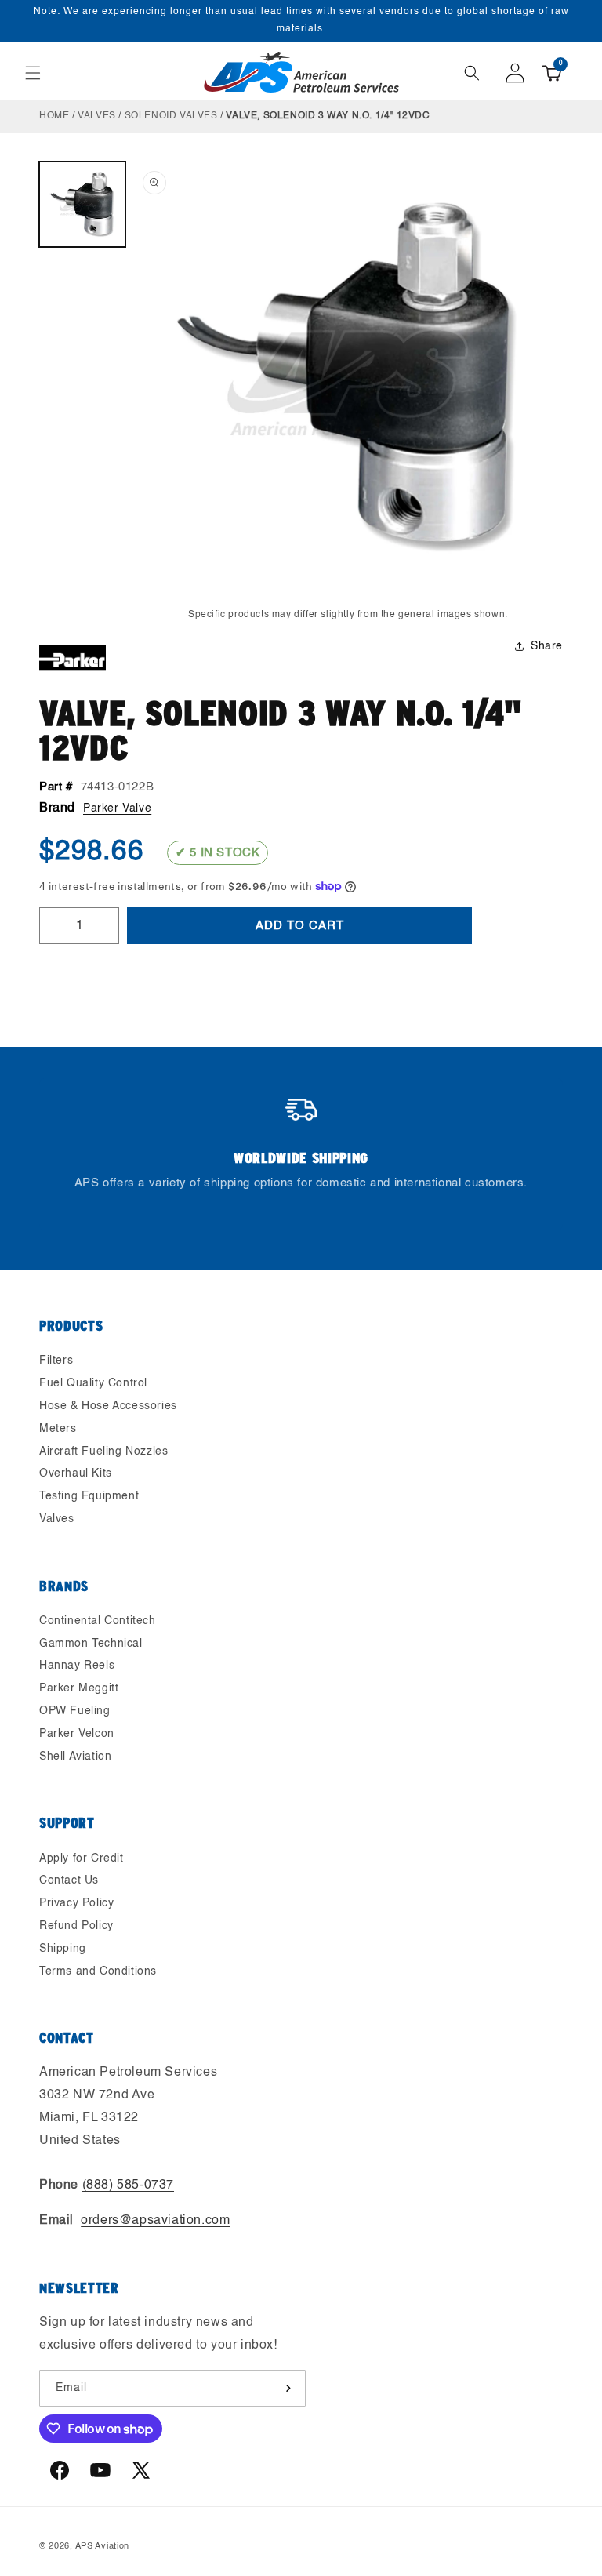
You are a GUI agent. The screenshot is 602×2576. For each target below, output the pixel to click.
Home (54, 116)
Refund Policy (76, 1926)
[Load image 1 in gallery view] (82, 205)
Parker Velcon (77, 1734)
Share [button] (547, 646)
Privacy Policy (76, 1903)
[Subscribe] (288, 2388)
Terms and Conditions (98, 1971)
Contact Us (69, 1880)
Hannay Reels (77, 1666)
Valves (97, 116)
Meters (58, 1429)
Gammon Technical (91, 1644)
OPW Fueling (75, 1711)
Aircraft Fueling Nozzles (103, 1451)
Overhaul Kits (76, 1473)
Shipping (63, 1949)
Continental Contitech (98, 1621)
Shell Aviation (75, 1757)
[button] (33, 73)
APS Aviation (102, 2547)
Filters (56, 1361)
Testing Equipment (89, 1496)
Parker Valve (117, 808)
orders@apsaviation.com (155, 2221)
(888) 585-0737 (128, 2185)
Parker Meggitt (79, 1688)
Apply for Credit (82, 1858)
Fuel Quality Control (93, 1383)
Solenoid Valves (171, 116)
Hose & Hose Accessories (108, 1406)
